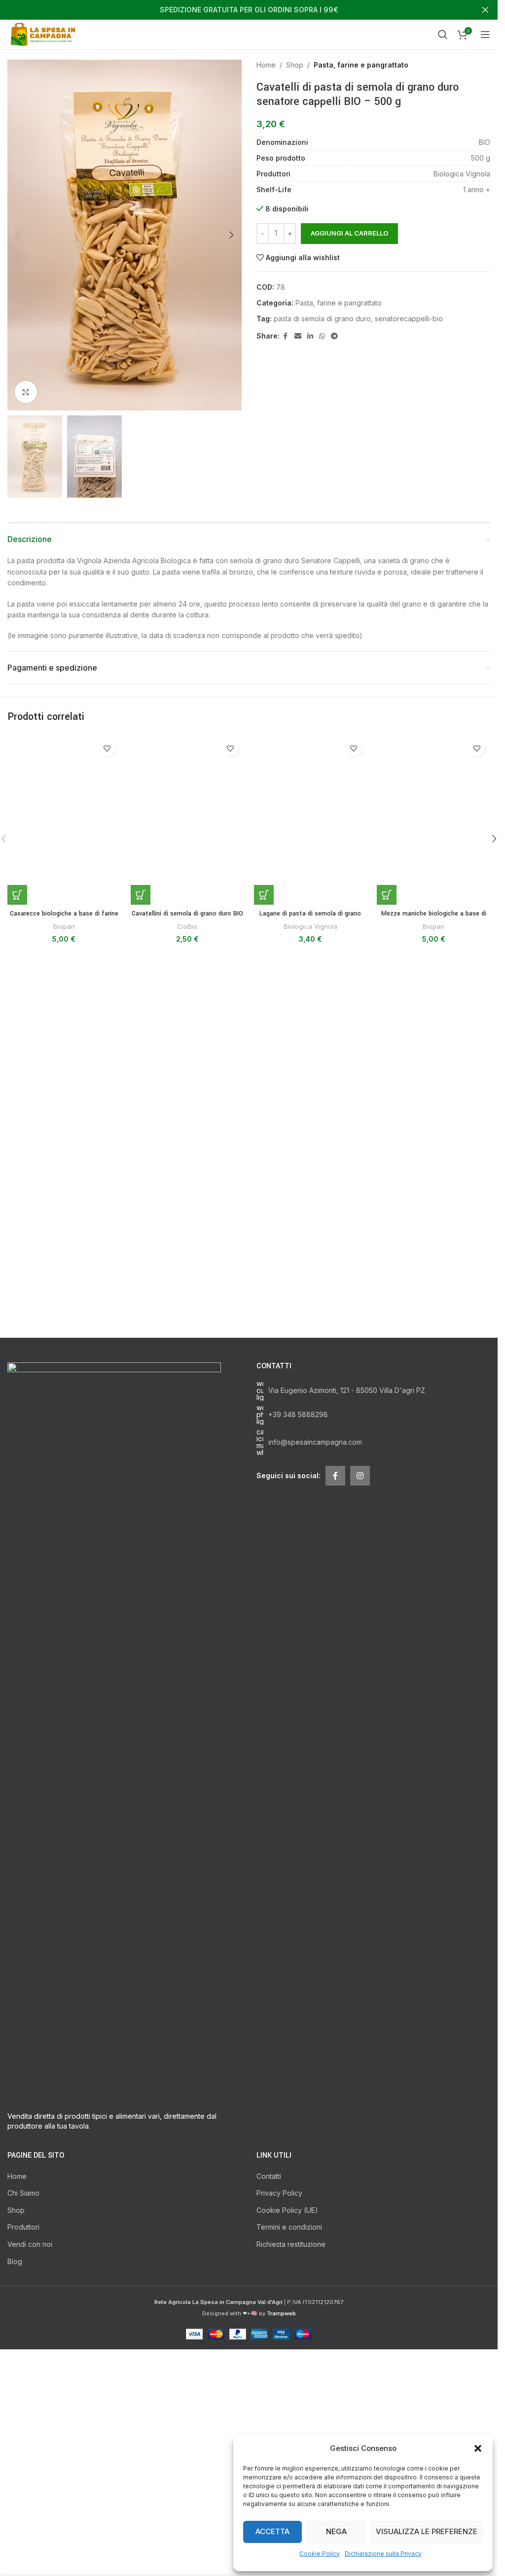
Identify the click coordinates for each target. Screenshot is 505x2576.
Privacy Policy (279, 2377)
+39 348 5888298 (298, 1599)
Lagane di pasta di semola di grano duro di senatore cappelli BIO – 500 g (310, 1488)
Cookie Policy (320, 2554)
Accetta (272, 2531)
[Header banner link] (249, 10)
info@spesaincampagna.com (315, 1626)
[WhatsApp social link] (322, 336)
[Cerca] (443, 34)
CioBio (187, 1495)
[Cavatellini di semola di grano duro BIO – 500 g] (187, 1104)
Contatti (269, 2360)
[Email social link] (298, 336)
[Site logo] (45, 34)
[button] (478, 2448)
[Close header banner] (485, 10)
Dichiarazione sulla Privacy (383, 2554)
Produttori (23, 2411)
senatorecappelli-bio (409, 319)
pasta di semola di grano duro (322, 319)
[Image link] (114, 1915)
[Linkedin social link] (310, 336)
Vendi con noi (30, 2428)
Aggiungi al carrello (349, 233)
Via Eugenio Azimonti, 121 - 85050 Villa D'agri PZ (347, 1575)
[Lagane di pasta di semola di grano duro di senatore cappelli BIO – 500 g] (311, 1104)
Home (266, 65)
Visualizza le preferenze (427, 2531)
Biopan (64, 1495)
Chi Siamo (23, 2377)
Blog (15, 2445)
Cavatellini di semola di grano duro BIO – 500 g (187, 1488)
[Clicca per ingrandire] (26, 392)
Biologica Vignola (310, 1495)
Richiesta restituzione (291, 2428)
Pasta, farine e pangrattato (361, 65)
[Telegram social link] (334, 336)
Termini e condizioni (289, 2411)
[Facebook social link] (286, 336)
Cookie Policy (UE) (287, 2394)
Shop (295, 65)
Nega (336, 2531)
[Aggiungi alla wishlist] (107, 748)
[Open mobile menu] (485, 34)
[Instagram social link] (360, 1660)
